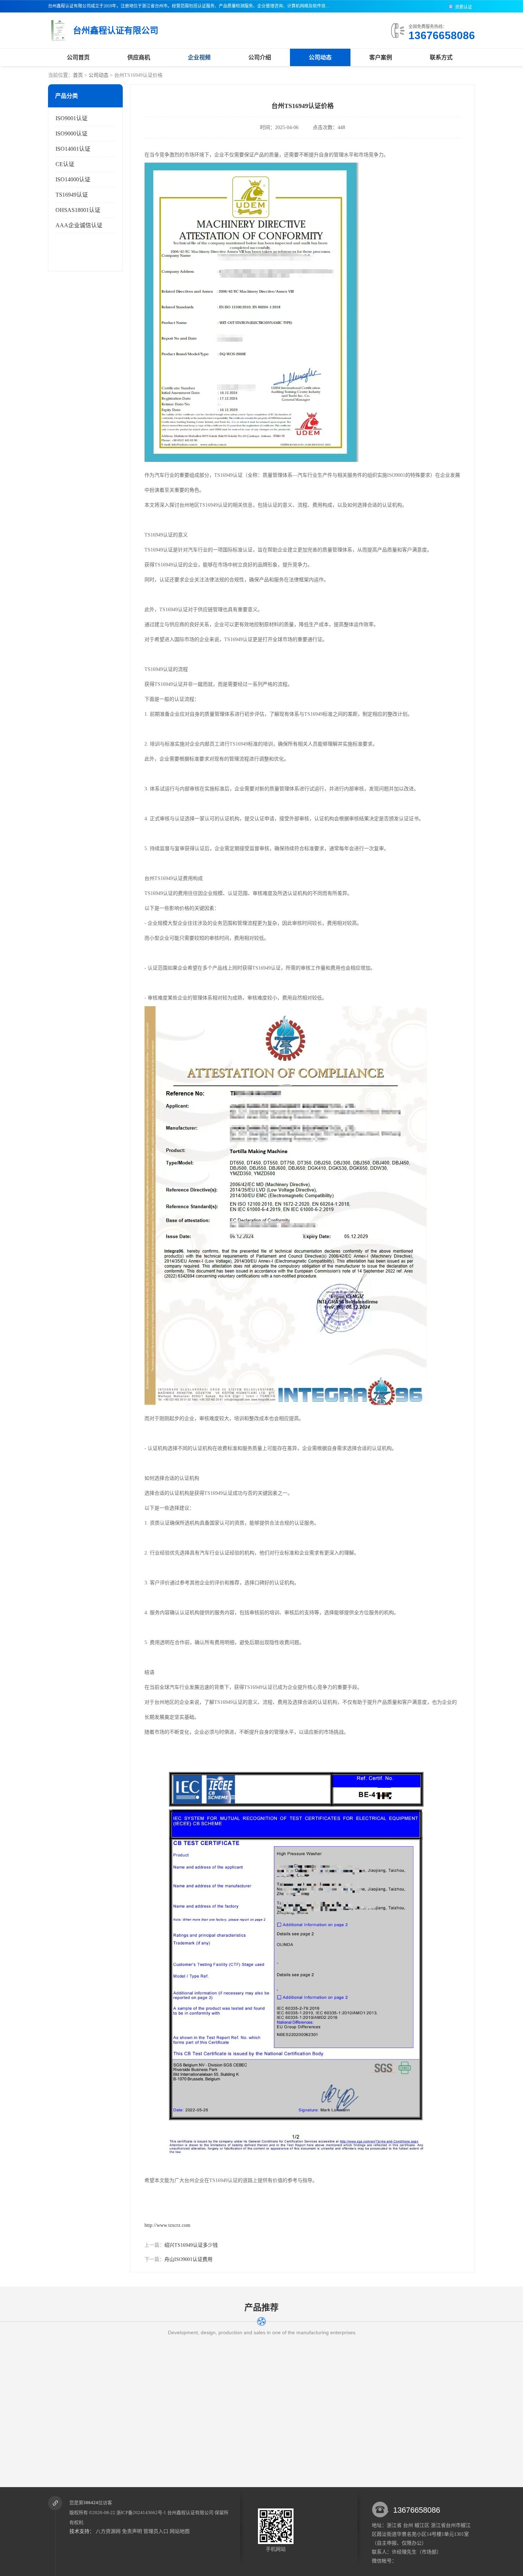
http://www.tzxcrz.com (167, 2225)
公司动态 (320, 57)
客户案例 (381, 57)
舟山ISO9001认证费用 (188, 2259)
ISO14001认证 (73, 149)
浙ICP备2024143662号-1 (141, 2513)
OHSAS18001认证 (78, 210)
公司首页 (78, 57)
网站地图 (180, 2531)
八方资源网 (108, 2531)
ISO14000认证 (73, 179)
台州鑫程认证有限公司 (190, 2513)
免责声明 (132, 2531)
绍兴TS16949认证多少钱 (191, 2245)
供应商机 (139, 57)
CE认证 (65, 164)
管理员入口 (156, 2531)
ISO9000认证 (72, 134)
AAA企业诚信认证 (79, 225)
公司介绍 (260, 57)
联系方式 (441, 57)
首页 (78, 75)
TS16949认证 (72, 195)
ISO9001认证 (72, 118)
